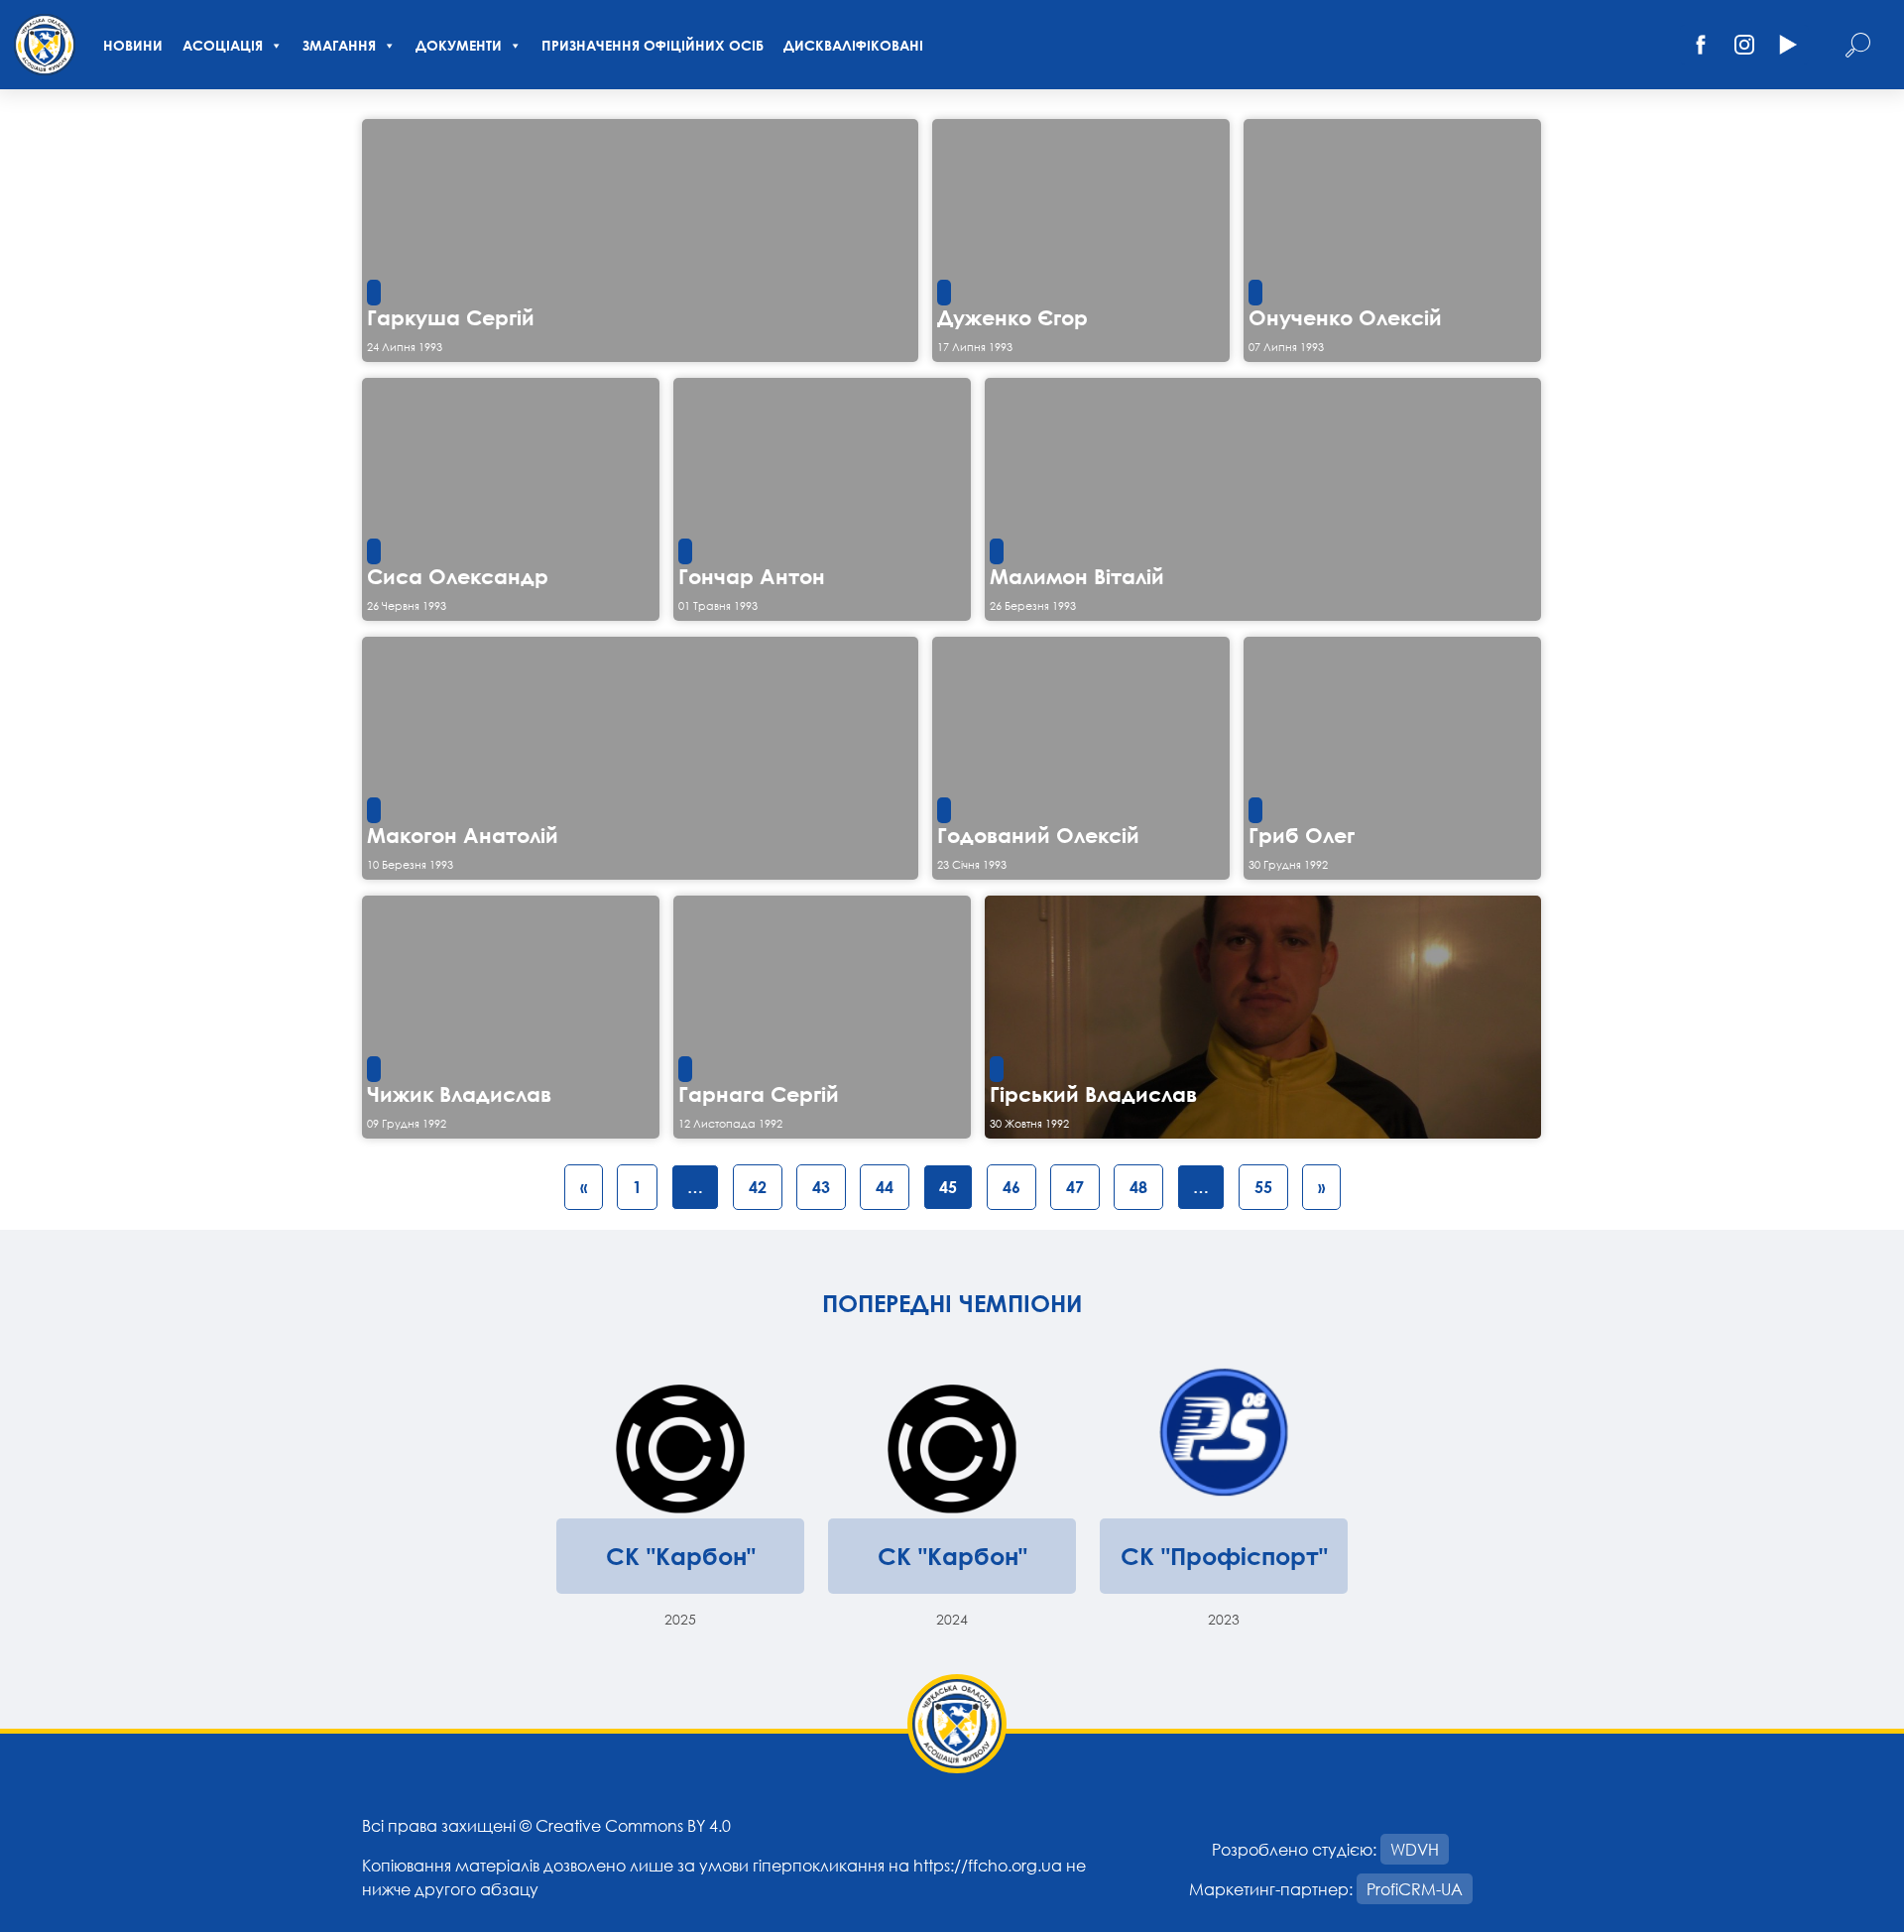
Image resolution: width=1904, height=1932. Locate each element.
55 (1263, 1187)
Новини (133, 45)
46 (1011, 1187)
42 (758, 1187)
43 (821, 1187)
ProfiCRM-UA (1415, 1889)
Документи (459, 45)
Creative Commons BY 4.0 (633, 1825)
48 (1138, 1187)
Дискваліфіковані (853, 45)
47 (1075, 1187)
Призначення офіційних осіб (653, 45)
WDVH (1415, 1849)
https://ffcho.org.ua (988, 1865)
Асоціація (223, 45)
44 (885, 1187)
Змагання (339, 45)
